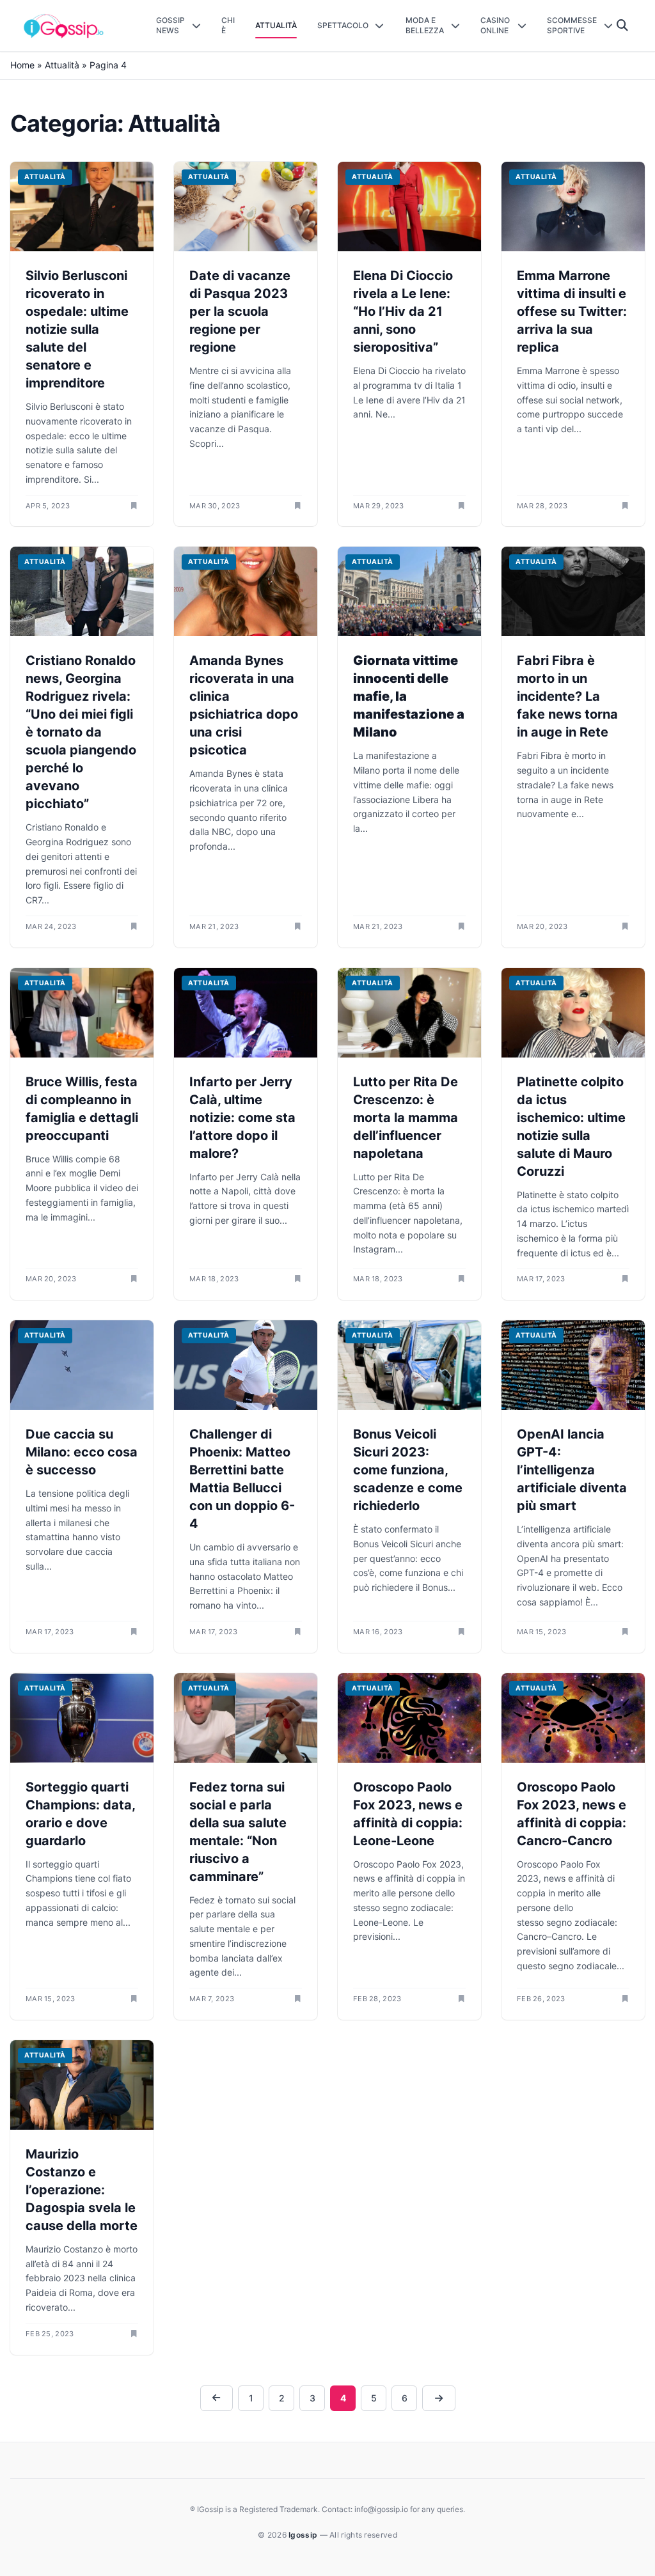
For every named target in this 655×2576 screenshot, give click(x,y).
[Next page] (439, 2398)
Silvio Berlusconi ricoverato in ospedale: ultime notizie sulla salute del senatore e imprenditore (77, 329)
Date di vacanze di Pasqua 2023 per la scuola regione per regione (240, 311)
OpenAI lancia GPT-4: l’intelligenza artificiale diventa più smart (572, 1470)
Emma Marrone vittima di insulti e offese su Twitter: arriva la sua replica (572, 311)
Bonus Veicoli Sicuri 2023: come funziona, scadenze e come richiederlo (408, 1470)
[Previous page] (217, 2398)
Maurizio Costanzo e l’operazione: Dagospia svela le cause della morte (82, 2190)
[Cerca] (623, 26)
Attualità (62, 65)
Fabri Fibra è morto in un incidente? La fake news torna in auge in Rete (567, 696)
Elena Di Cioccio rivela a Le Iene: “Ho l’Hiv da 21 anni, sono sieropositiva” (403, 311)
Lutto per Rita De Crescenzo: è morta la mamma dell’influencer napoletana (406, 1118)
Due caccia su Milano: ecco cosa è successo (82, 1452)
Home (22, 65)
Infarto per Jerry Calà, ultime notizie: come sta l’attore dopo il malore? (242, 1118)
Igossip (304, 2535)
